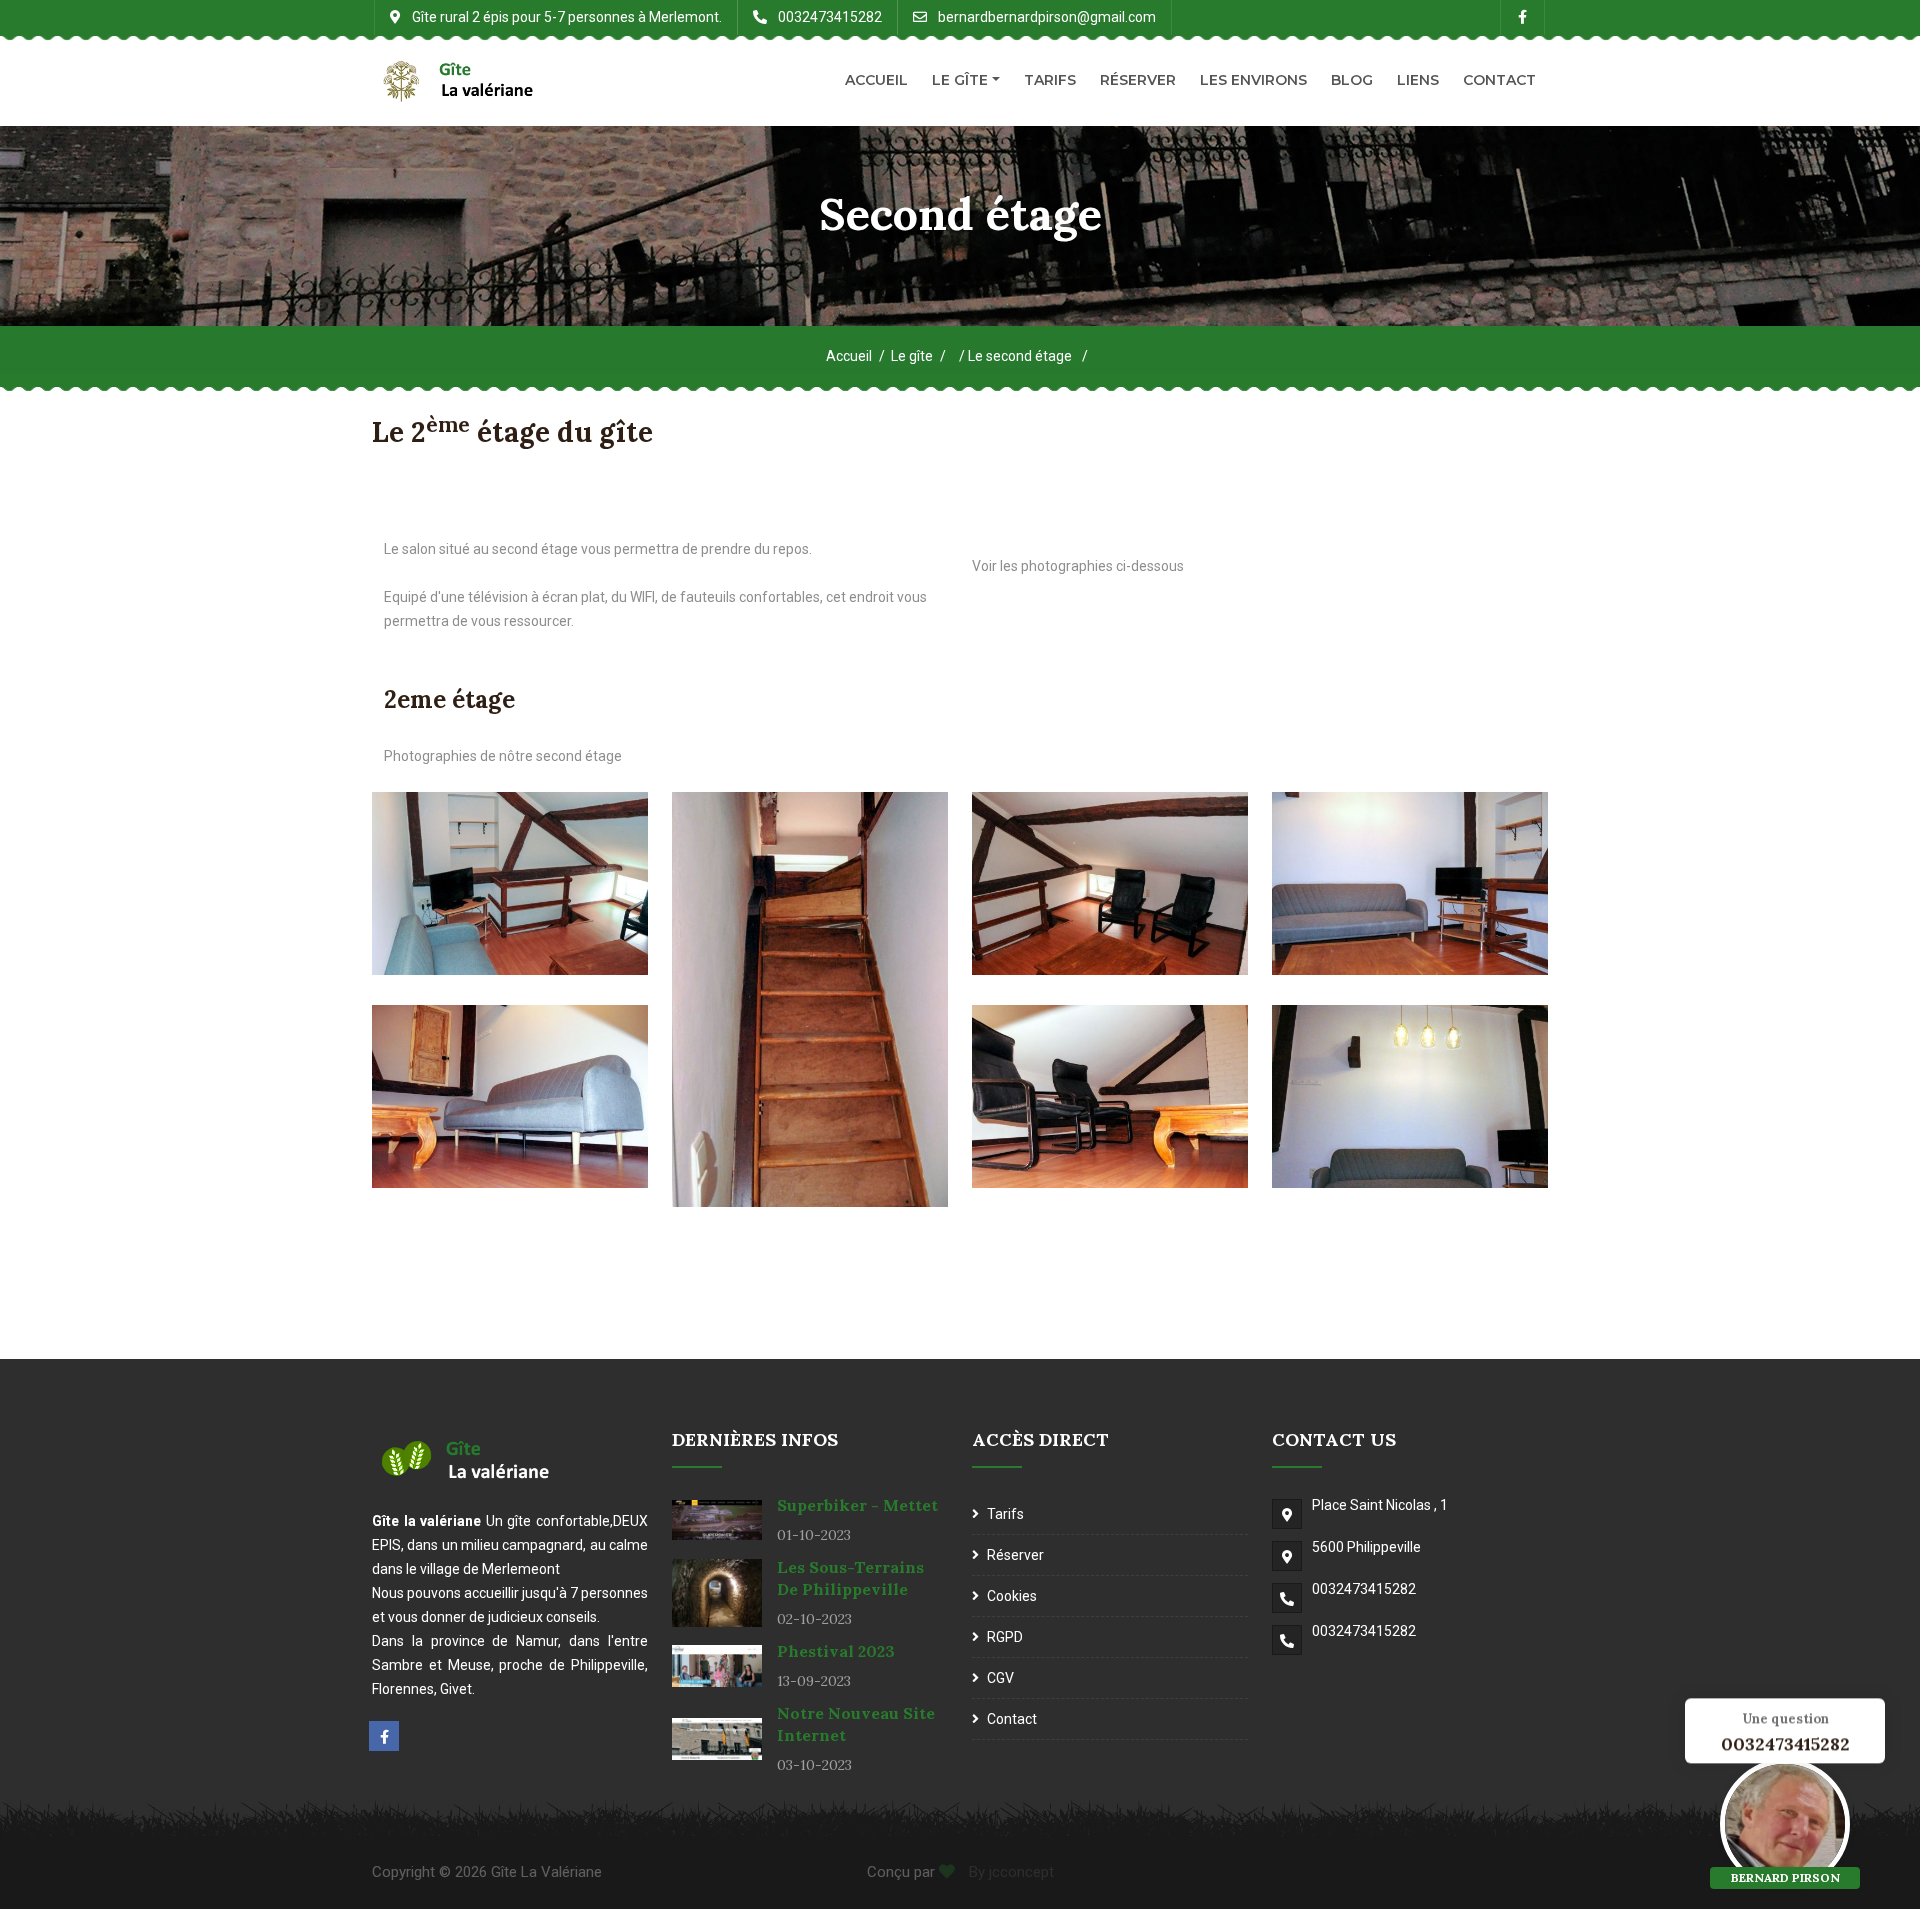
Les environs (1253, 80)
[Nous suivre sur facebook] (384, 1736)
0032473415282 (1364, 1589)
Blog (1352, 80)
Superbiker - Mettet (857, 1505)
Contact (1499, 80)
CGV (1000, 1678)
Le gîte (960, 80)
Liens (1418, 80)
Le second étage (1021, 356)
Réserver (1138, 80)
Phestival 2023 (836, 1651)
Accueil (876, 80)
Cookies (1012, 1596)
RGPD (1005, 1637)
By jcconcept (1009, 1872)
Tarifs (1050, 80)
